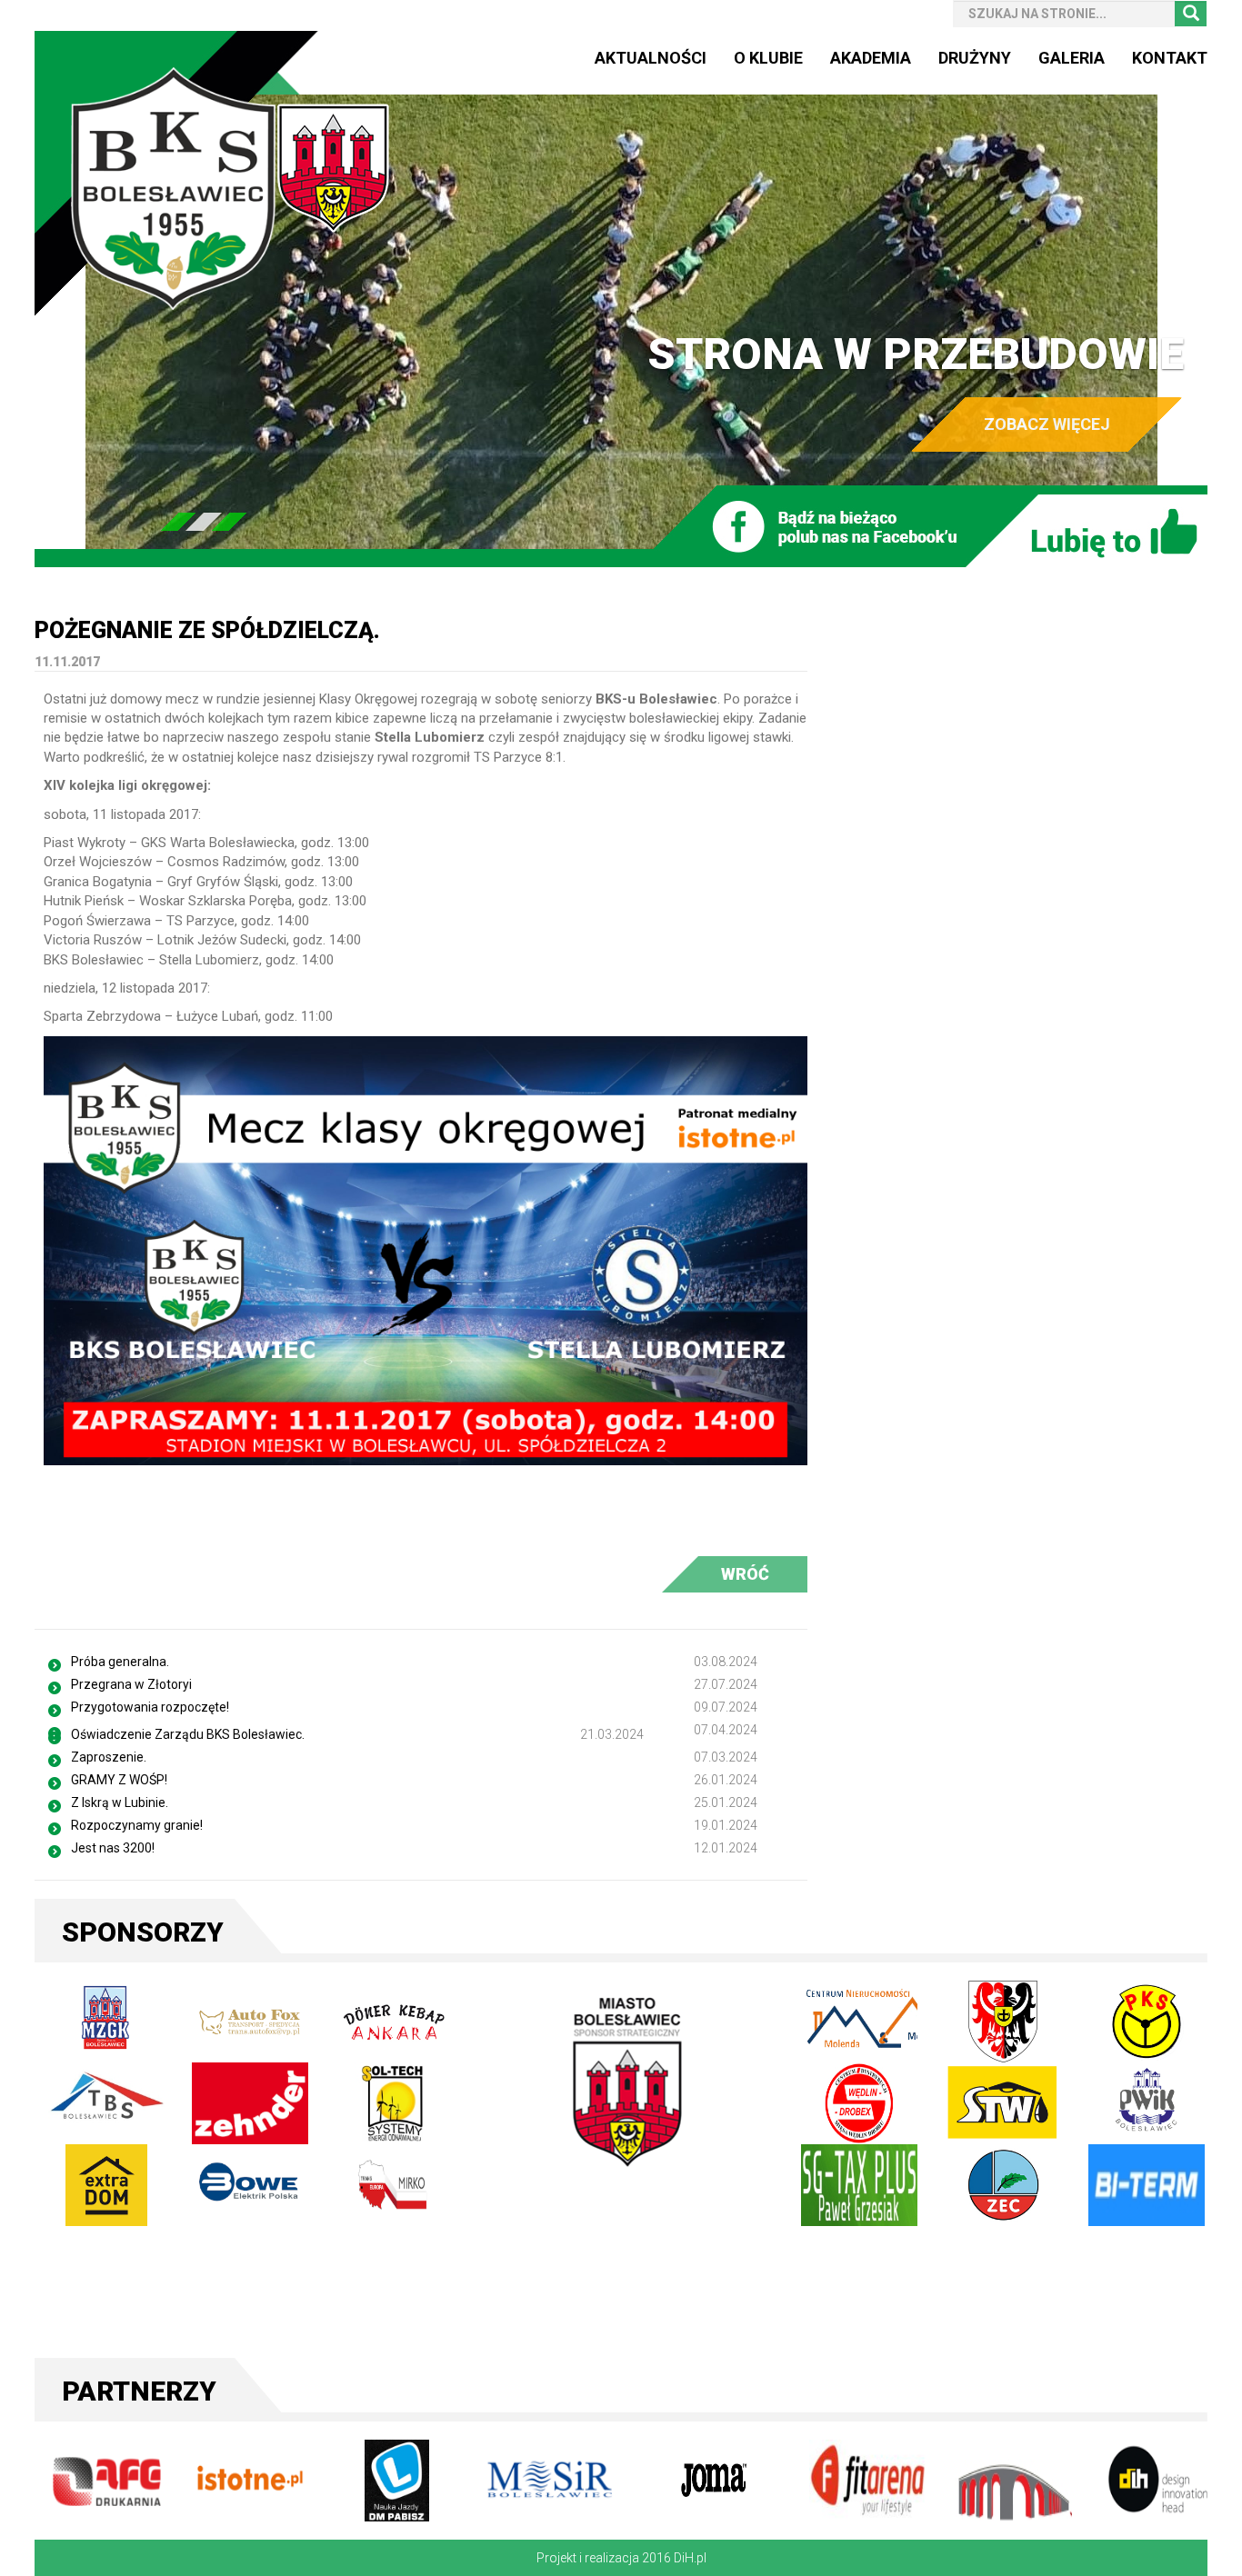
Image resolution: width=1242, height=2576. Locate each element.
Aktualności (651, 58)
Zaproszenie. (109, 1757)
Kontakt (1170, 58)
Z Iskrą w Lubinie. (120, 1802)
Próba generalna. (120, 1662)
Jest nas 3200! (113, 1848)
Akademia (871, 58)
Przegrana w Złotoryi (131, 1684)
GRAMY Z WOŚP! (119, 1780)
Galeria (1072, 58)
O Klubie (768, 58)
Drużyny (975, 58)
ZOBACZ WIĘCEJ (1047, 424)
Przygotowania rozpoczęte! (150, 1707)
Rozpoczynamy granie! (137, 1825)
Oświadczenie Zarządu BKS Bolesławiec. (188, 1734)
